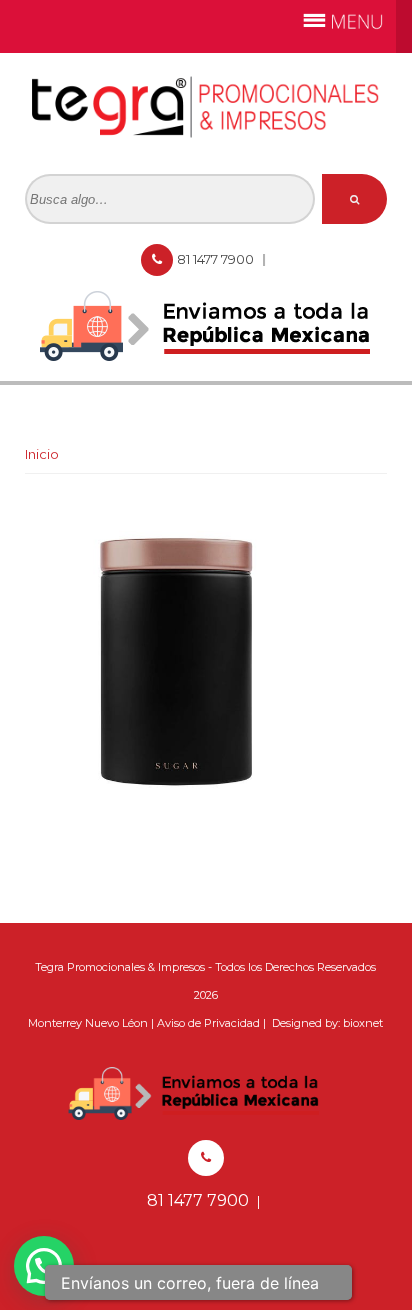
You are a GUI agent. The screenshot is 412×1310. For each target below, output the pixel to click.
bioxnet (363, 1023)
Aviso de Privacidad (208, 1023)
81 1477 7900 (217, 259)
